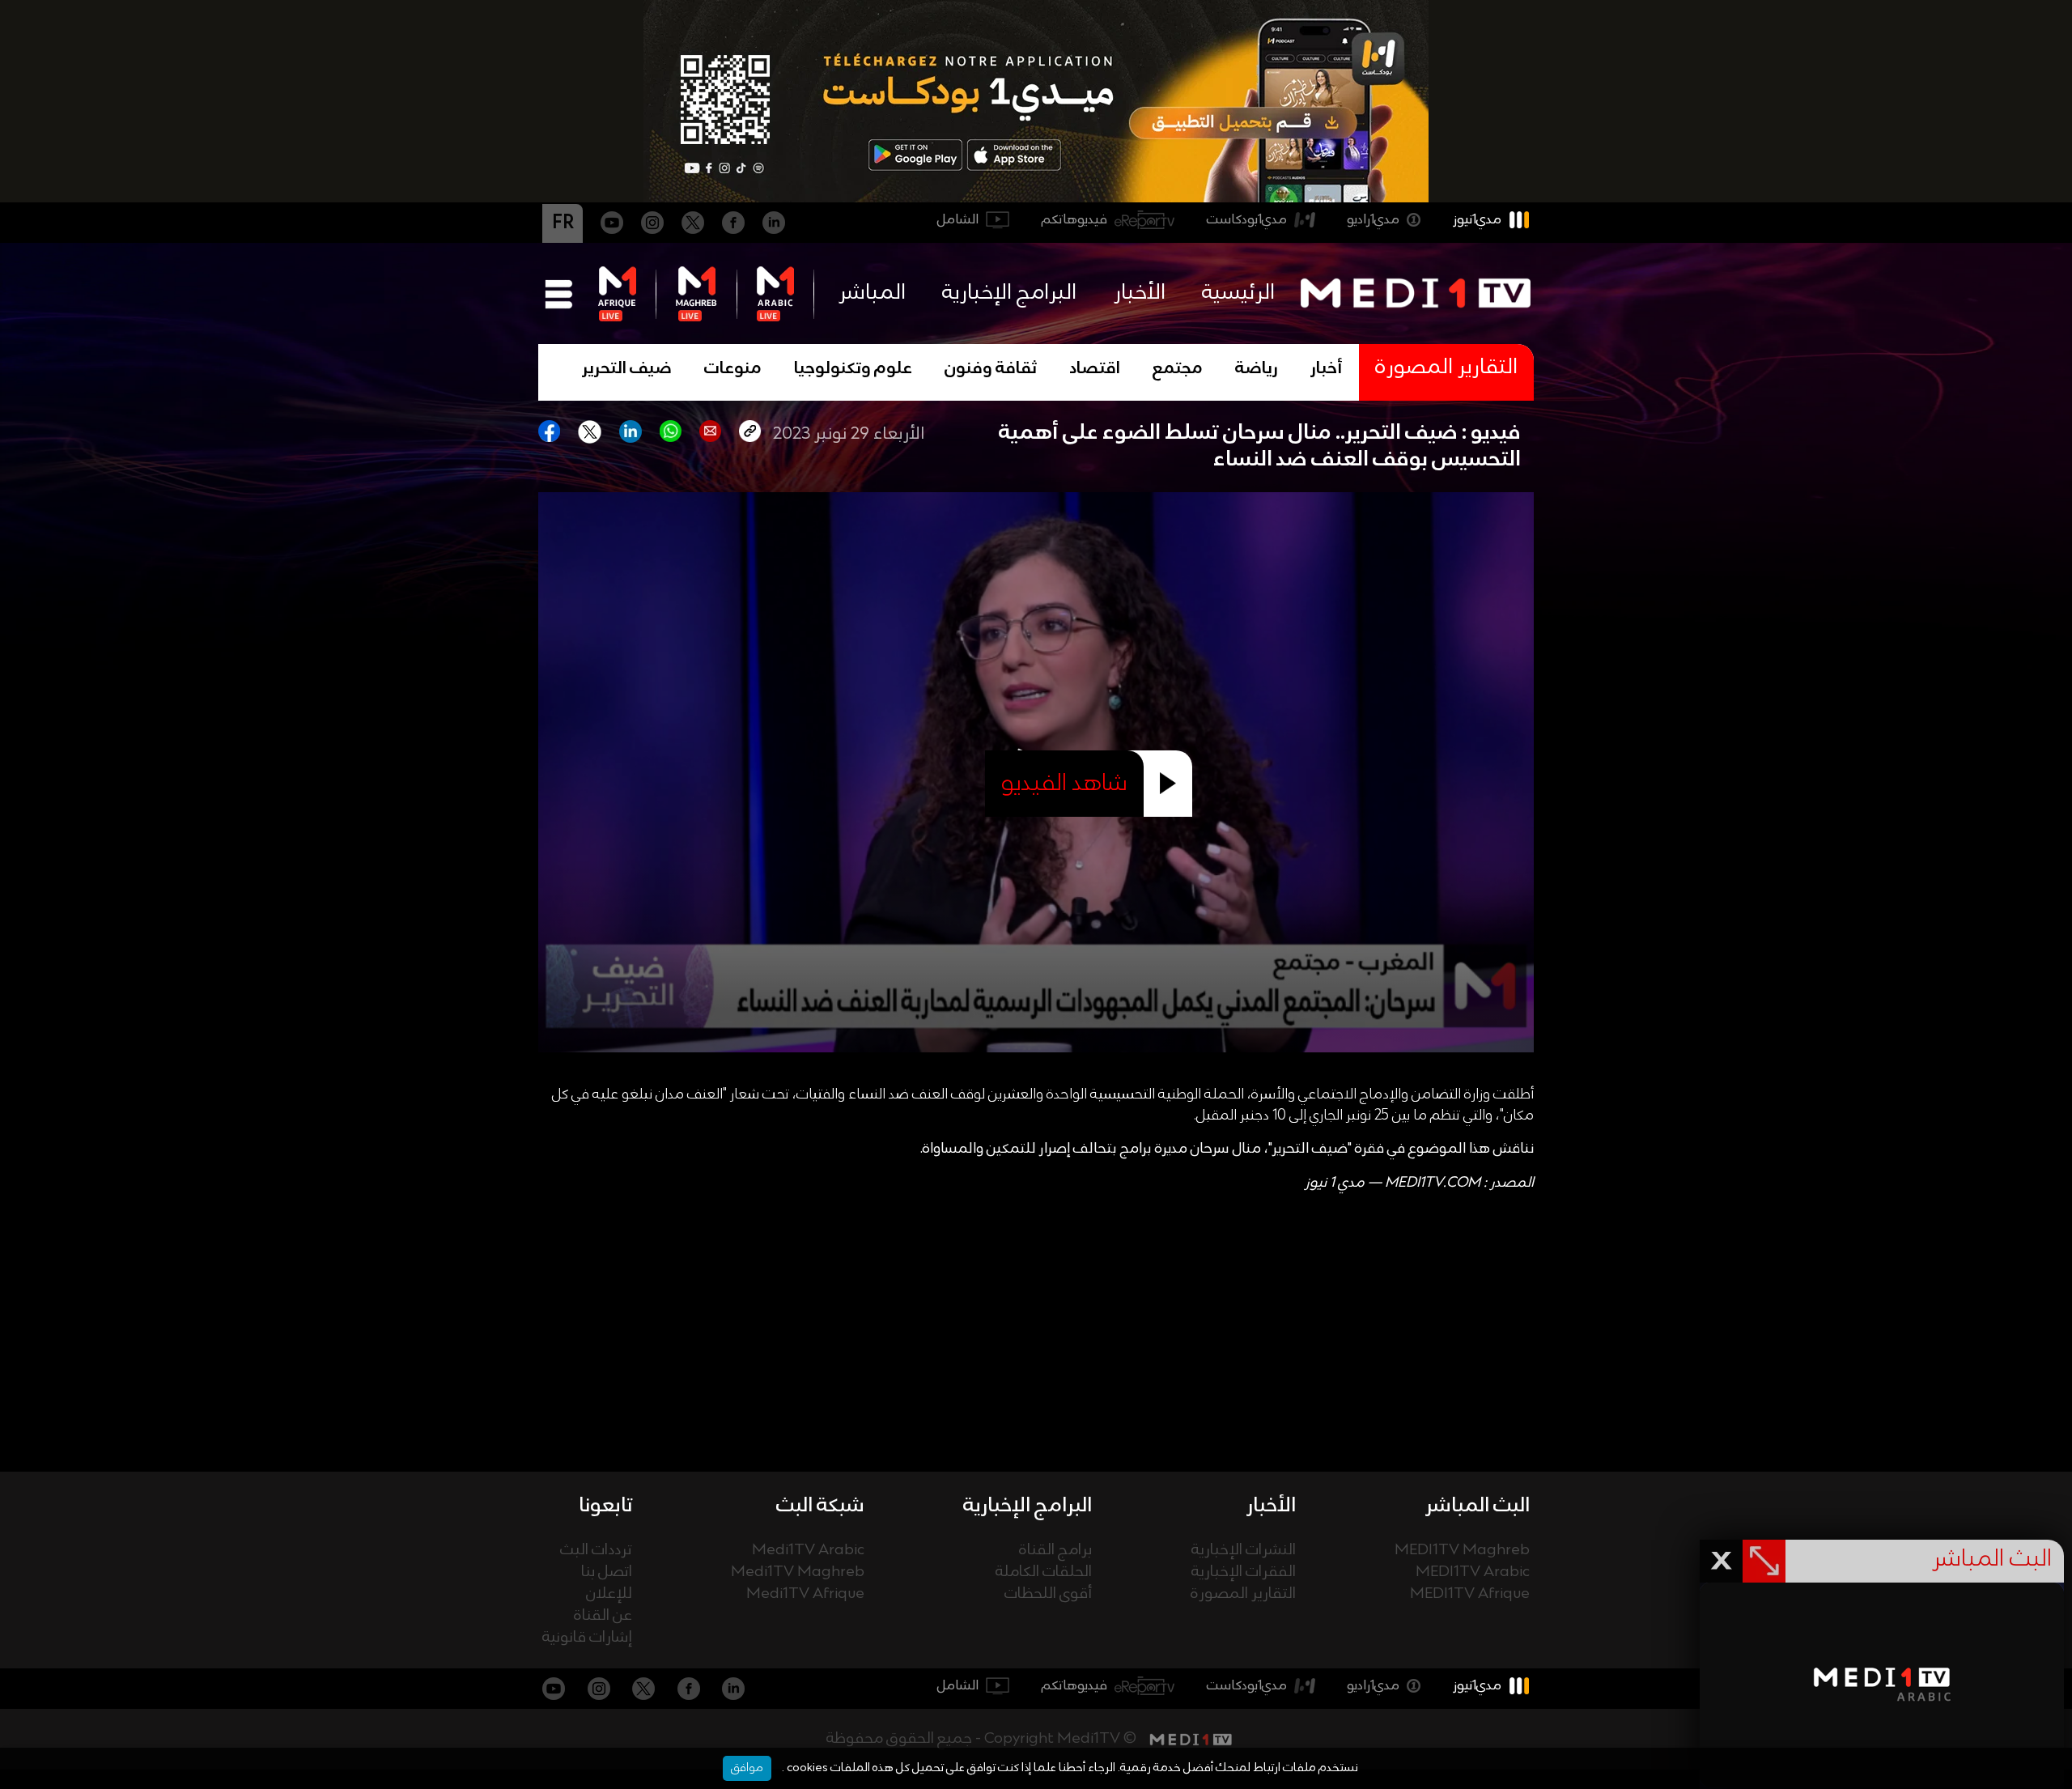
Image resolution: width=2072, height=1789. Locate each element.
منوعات (733, 369)
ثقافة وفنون (991, 369)
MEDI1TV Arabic (1473, 1572)
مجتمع (1178, 369)
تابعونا (605, 1506)
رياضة (1257, 369)
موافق (747, 1768)
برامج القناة (1055, 1551)
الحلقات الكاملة (1044, 1572)
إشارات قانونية (587, 1638)
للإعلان (609, 1594)
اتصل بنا (607, 1572)
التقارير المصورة (1243, 1594)
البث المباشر (1478, 1506)
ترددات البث (596, 1551)
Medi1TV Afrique (805, 1594)
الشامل (958, 220)
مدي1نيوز (1477, 220)
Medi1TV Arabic (808, 1551)
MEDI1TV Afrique (1470, 1594)
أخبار (1327, 369)
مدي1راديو (1373, 220)
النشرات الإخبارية (1244, 1551)
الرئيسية (1238, 293)
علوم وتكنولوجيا (853, 369)
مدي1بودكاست (1247, 220)
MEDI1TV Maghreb (1462, 1551)
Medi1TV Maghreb (798, 1572)
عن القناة (603, 1616)
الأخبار (1140, 293)
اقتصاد (1095, 369)
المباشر (872, 293)
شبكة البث (820, 1506)
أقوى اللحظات (1048, 1594)
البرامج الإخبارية (1009, 293)
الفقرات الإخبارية (1244, 1572)
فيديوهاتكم (1074, 220)
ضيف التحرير (627, 369)
